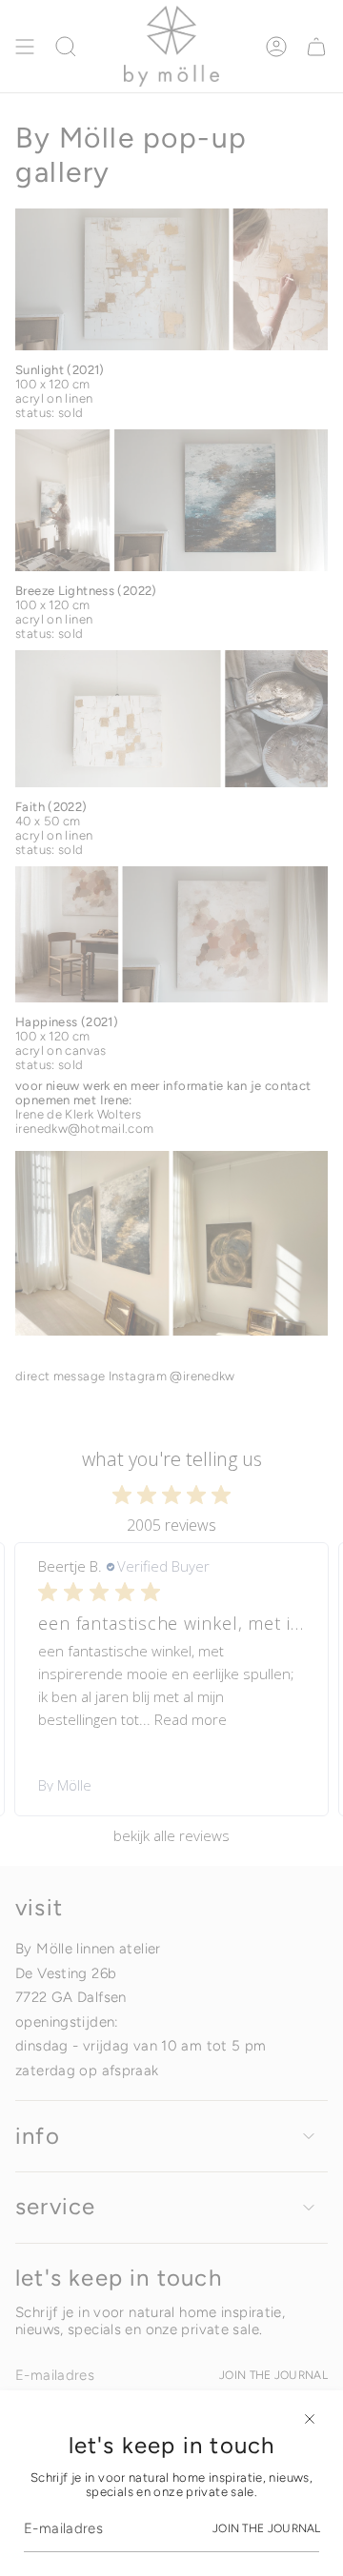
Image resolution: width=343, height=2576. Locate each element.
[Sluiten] (310, 2419)
